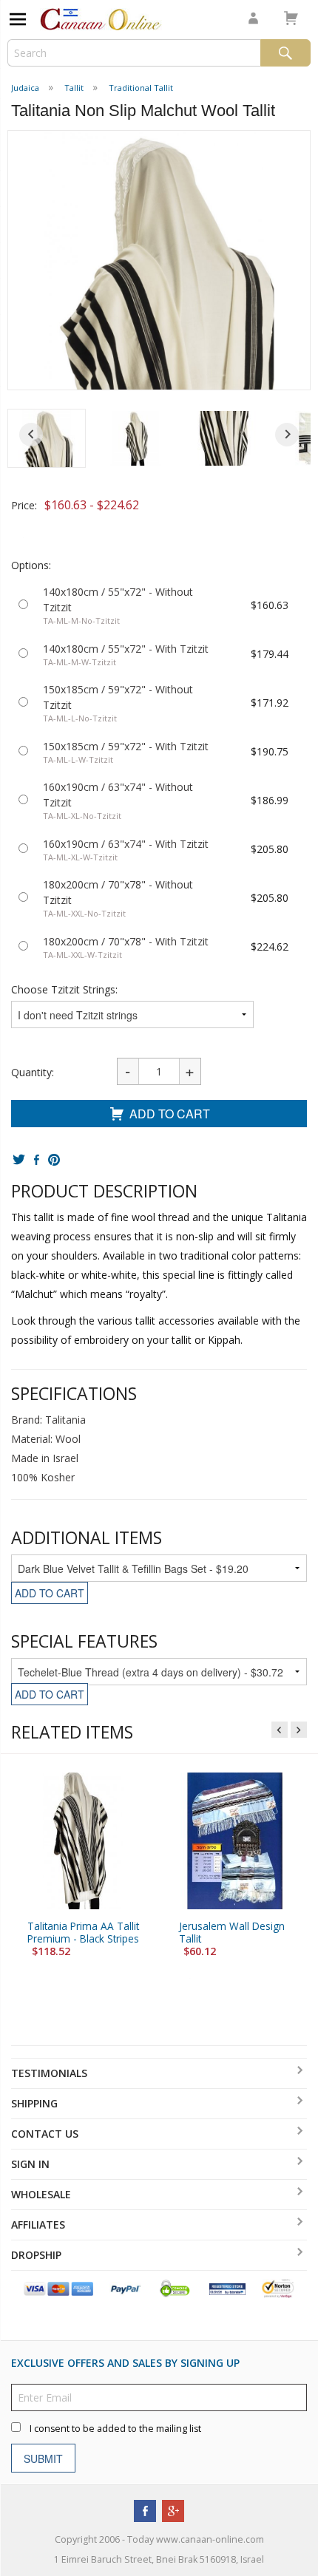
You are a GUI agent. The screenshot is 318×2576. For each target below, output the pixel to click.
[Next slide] (287, 435)
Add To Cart (170, 1114)
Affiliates (38, 2225)
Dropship (36, 2255)
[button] (47, 438)
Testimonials (49, 2073)
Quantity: (33, 1072)
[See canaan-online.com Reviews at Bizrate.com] (227, 2288)
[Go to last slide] (31, 435)
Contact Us (45, 2134)
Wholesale (41, 2194)
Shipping (34, 2103)
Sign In (30, 2164)
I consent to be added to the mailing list (115, 2429)
